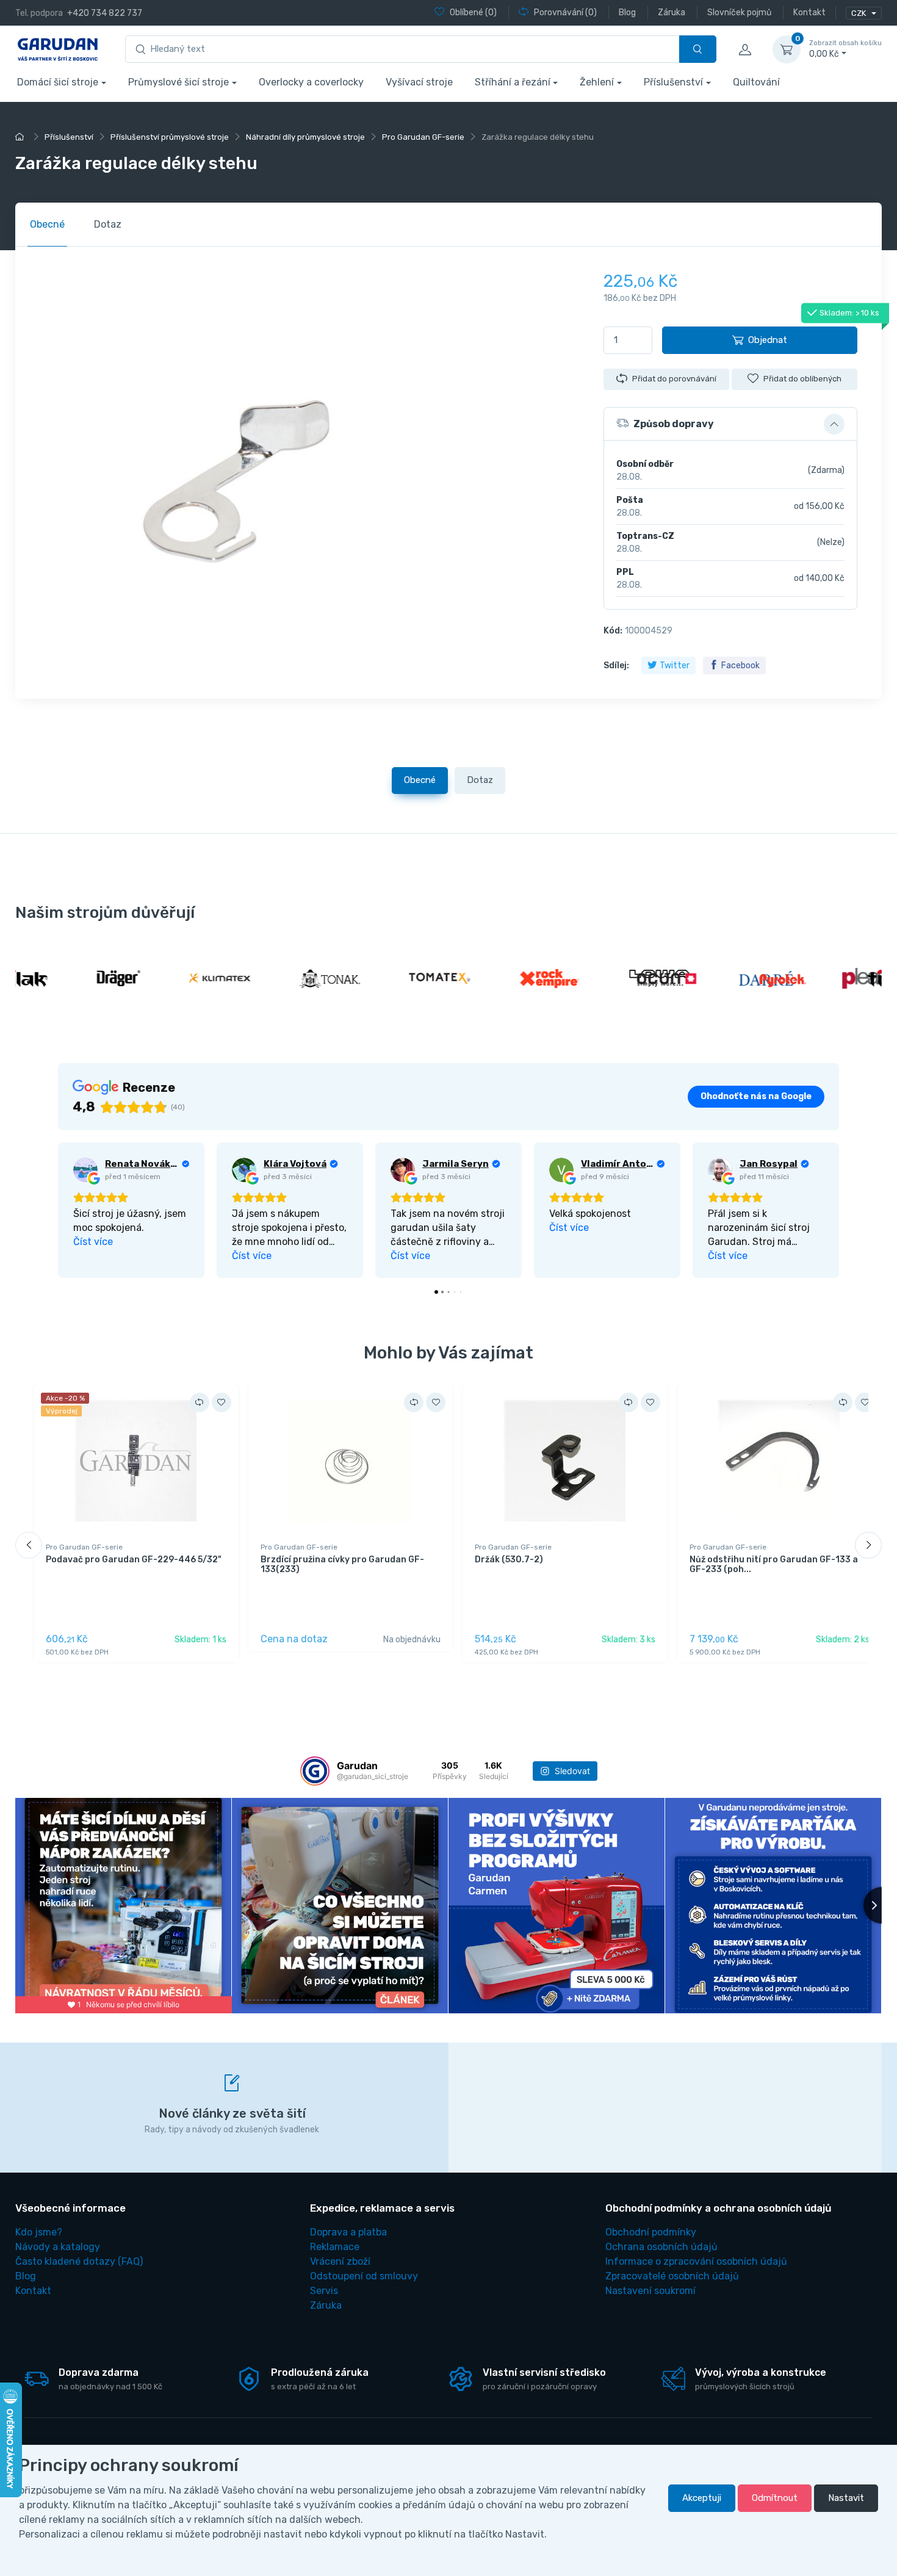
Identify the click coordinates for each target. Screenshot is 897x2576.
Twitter (675, 666)
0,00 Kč (845, 49)
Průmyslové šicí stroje (178, 82)
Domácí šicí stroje (58, 82)
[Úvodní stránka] (21, 137)
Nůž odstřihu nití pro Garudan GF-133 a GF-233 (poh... (774, 1565)
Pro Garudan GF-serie (84, 1547)
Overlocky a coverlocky (311, 82)
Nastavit (846, 2498)
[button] (730, 424)
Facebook (740, 666)
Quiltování (756, 82)
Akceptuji (702, 2498)
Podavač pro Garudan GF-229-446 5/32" (134, 1560)
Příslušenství (673, 82)
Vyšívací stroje (419, 82)
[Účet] (744, 49)
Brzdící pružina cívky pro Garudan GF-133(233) (342, 1565)
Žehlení (597, 82)
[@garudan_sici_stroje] (315, 1771)
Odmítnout (775, 2498)
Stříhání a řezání (513, 82)
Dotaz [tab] (108, 224)
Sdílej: (616, 666)
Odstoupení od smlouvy (364, 2276)
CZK (859, 13)
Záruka (326, 2305)
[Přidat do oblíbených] (222, 1402)
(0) (473, 13)
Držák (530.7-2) (509, 1560)
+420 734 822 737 (105, 13)
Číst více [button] (93, 1242)
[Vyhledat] (698, 49)
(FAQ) (79, 2261)
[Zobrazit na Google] (85, 1170)
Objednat (768, 340)
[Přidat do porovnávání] (200, 1402)
